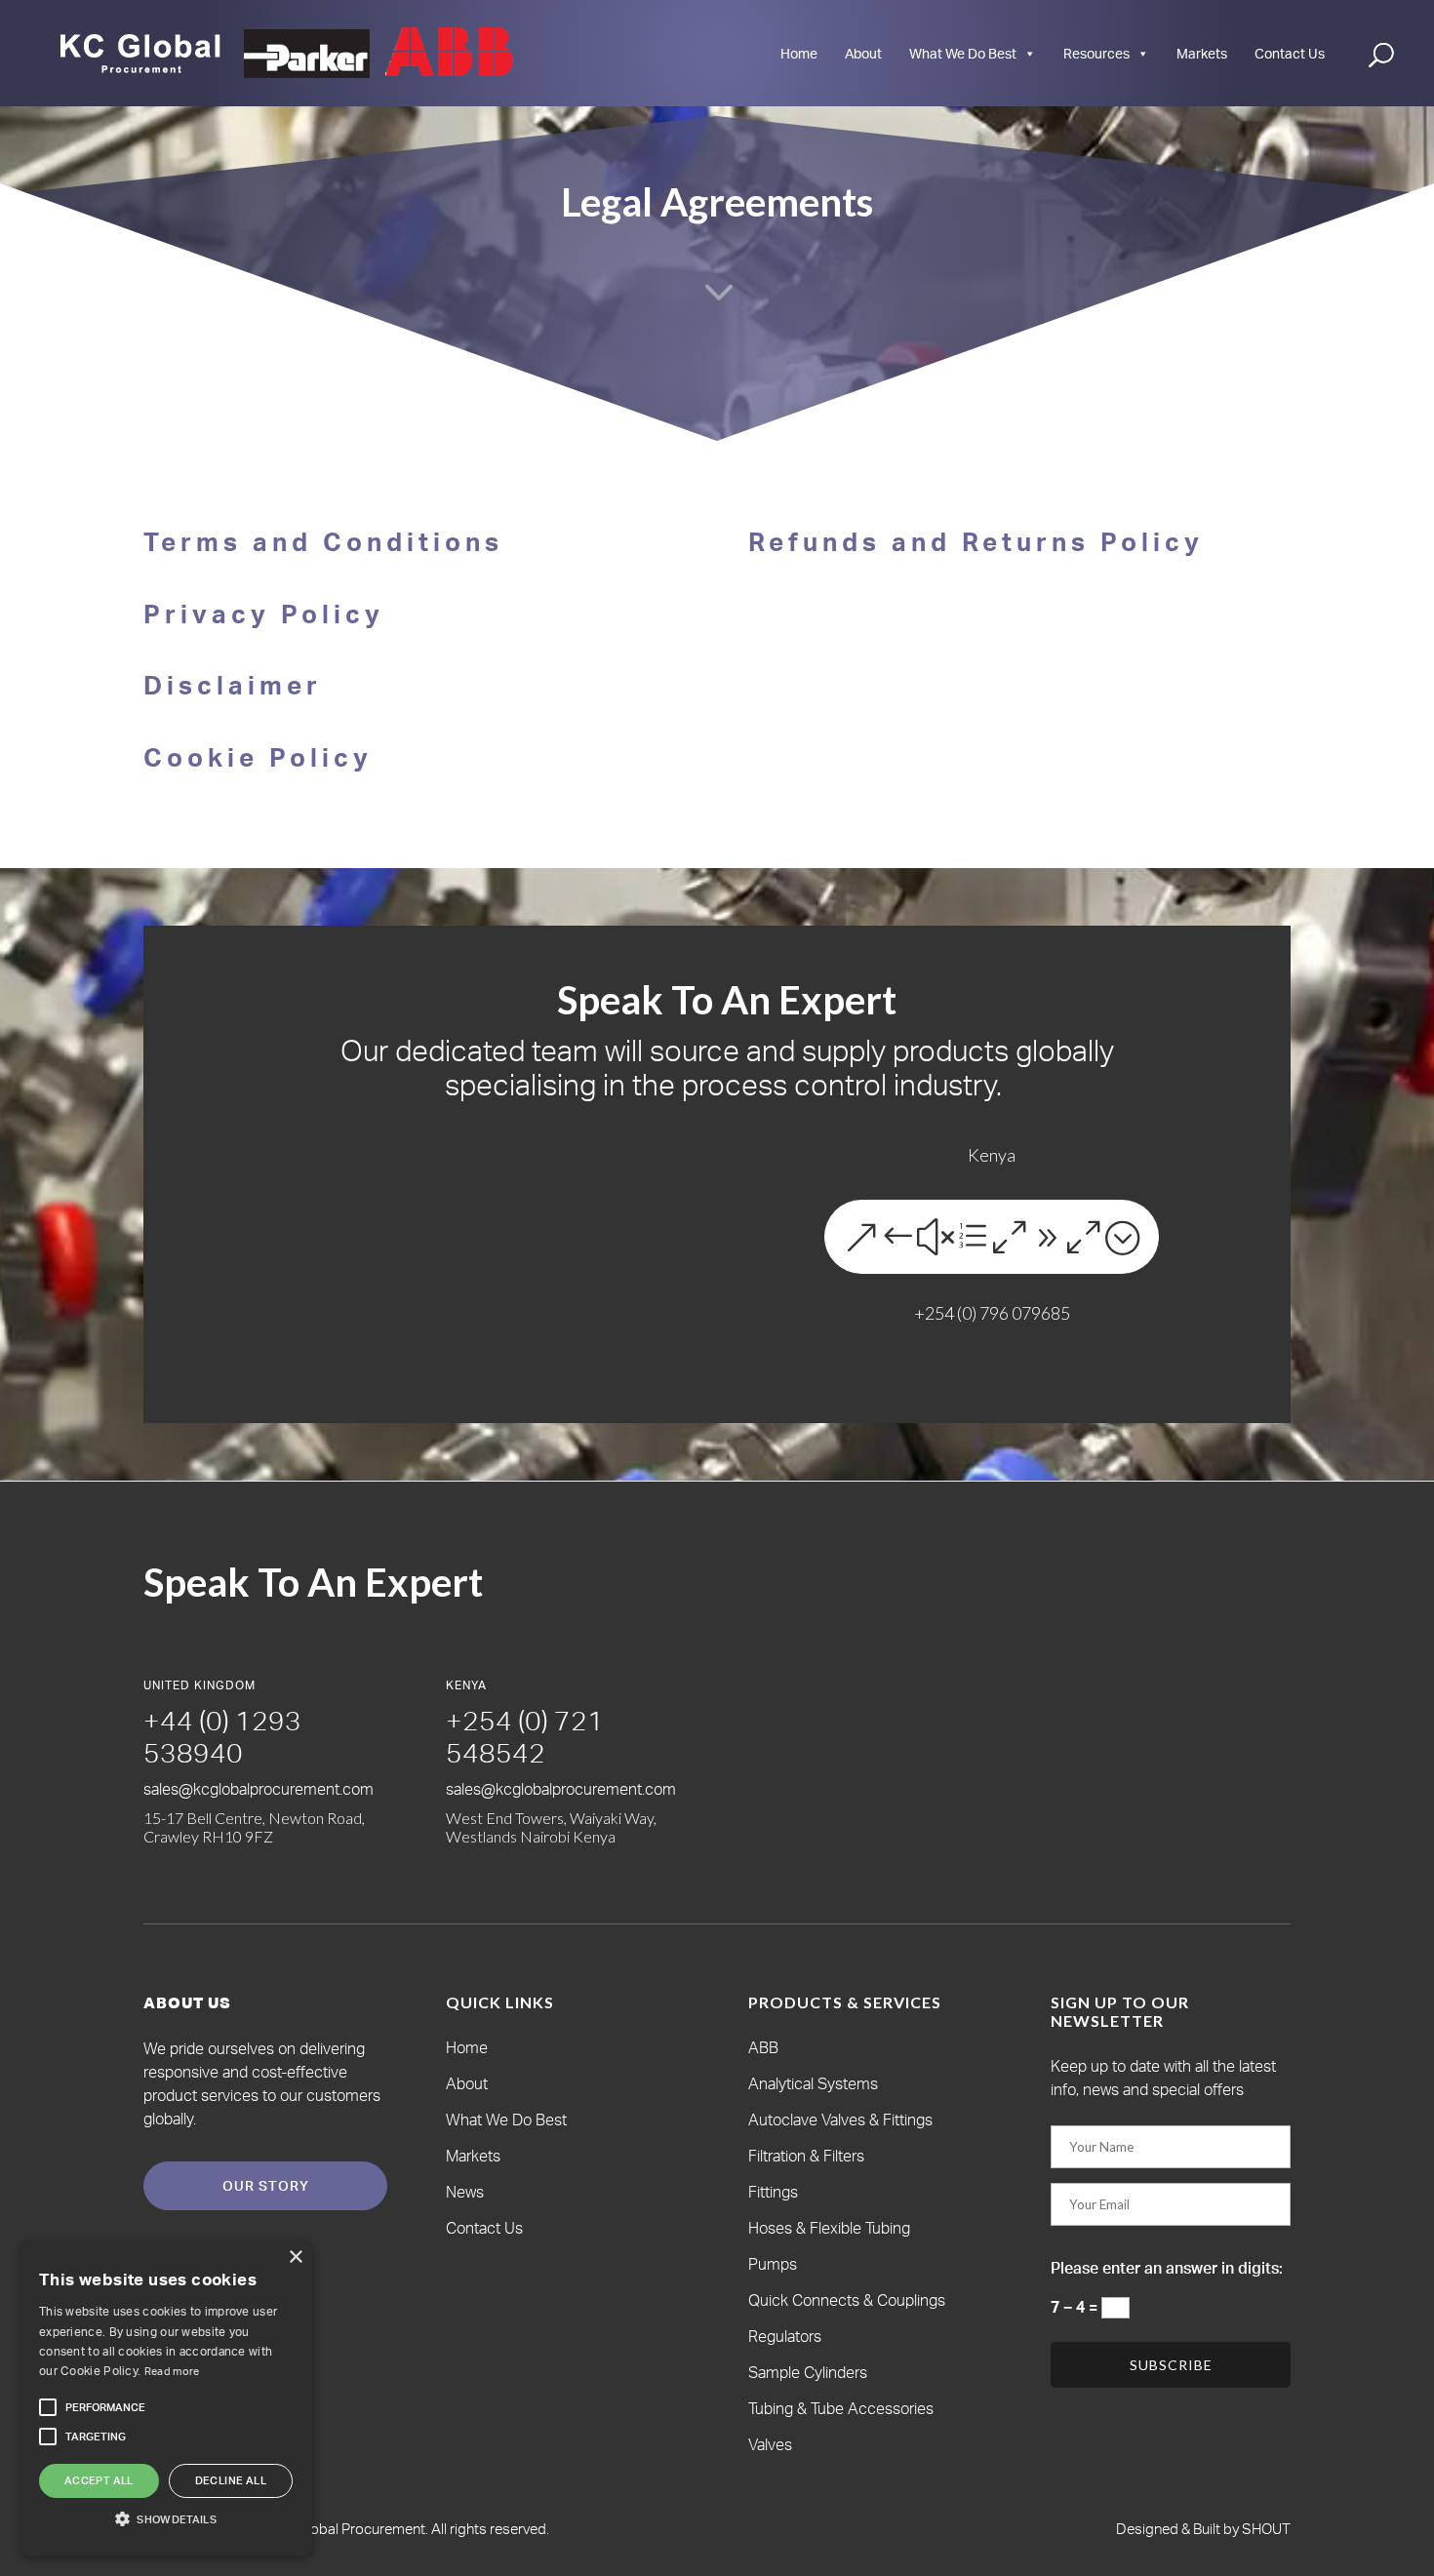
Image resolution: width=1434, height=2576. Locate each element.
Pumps (773, 2264)
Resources (1096, 53)
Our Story (266, 2185)
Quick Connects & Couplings (847, 2300)
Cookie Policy (258, 757)
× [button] (295, 2258)
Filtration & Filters (806, 2156)
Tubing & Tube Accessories (841, 2408)
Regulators (785, 2336)
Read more (172, 2371)
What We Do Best (963, 53)
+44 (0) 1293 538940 (222, 1737)
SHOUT (1265, 2529)
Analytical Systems (813, 2083)
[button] (105, 2407)
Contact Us (1290, 53)
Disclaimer (233, 685)
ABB (763, 2047)
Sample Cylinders (808, 2372)
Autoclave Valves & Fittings (840, 2120)
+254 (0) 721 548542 (525, 1737)
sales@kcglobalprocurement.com (259, 1789)
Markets (1202, 53)
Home (799, 53)
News (465, 2192)
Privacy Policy (264, 614)
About (863, 53)
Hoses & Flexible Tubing (829, 2228)
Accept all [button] (99, 2480)
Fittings (773, 2192)
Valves (770, 2444)
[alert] (166, 2398)
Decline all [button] (231, 2480)
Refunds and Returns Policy (976, 541)
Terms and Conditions (323, 541)
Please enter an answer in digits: (1167, 2268)
